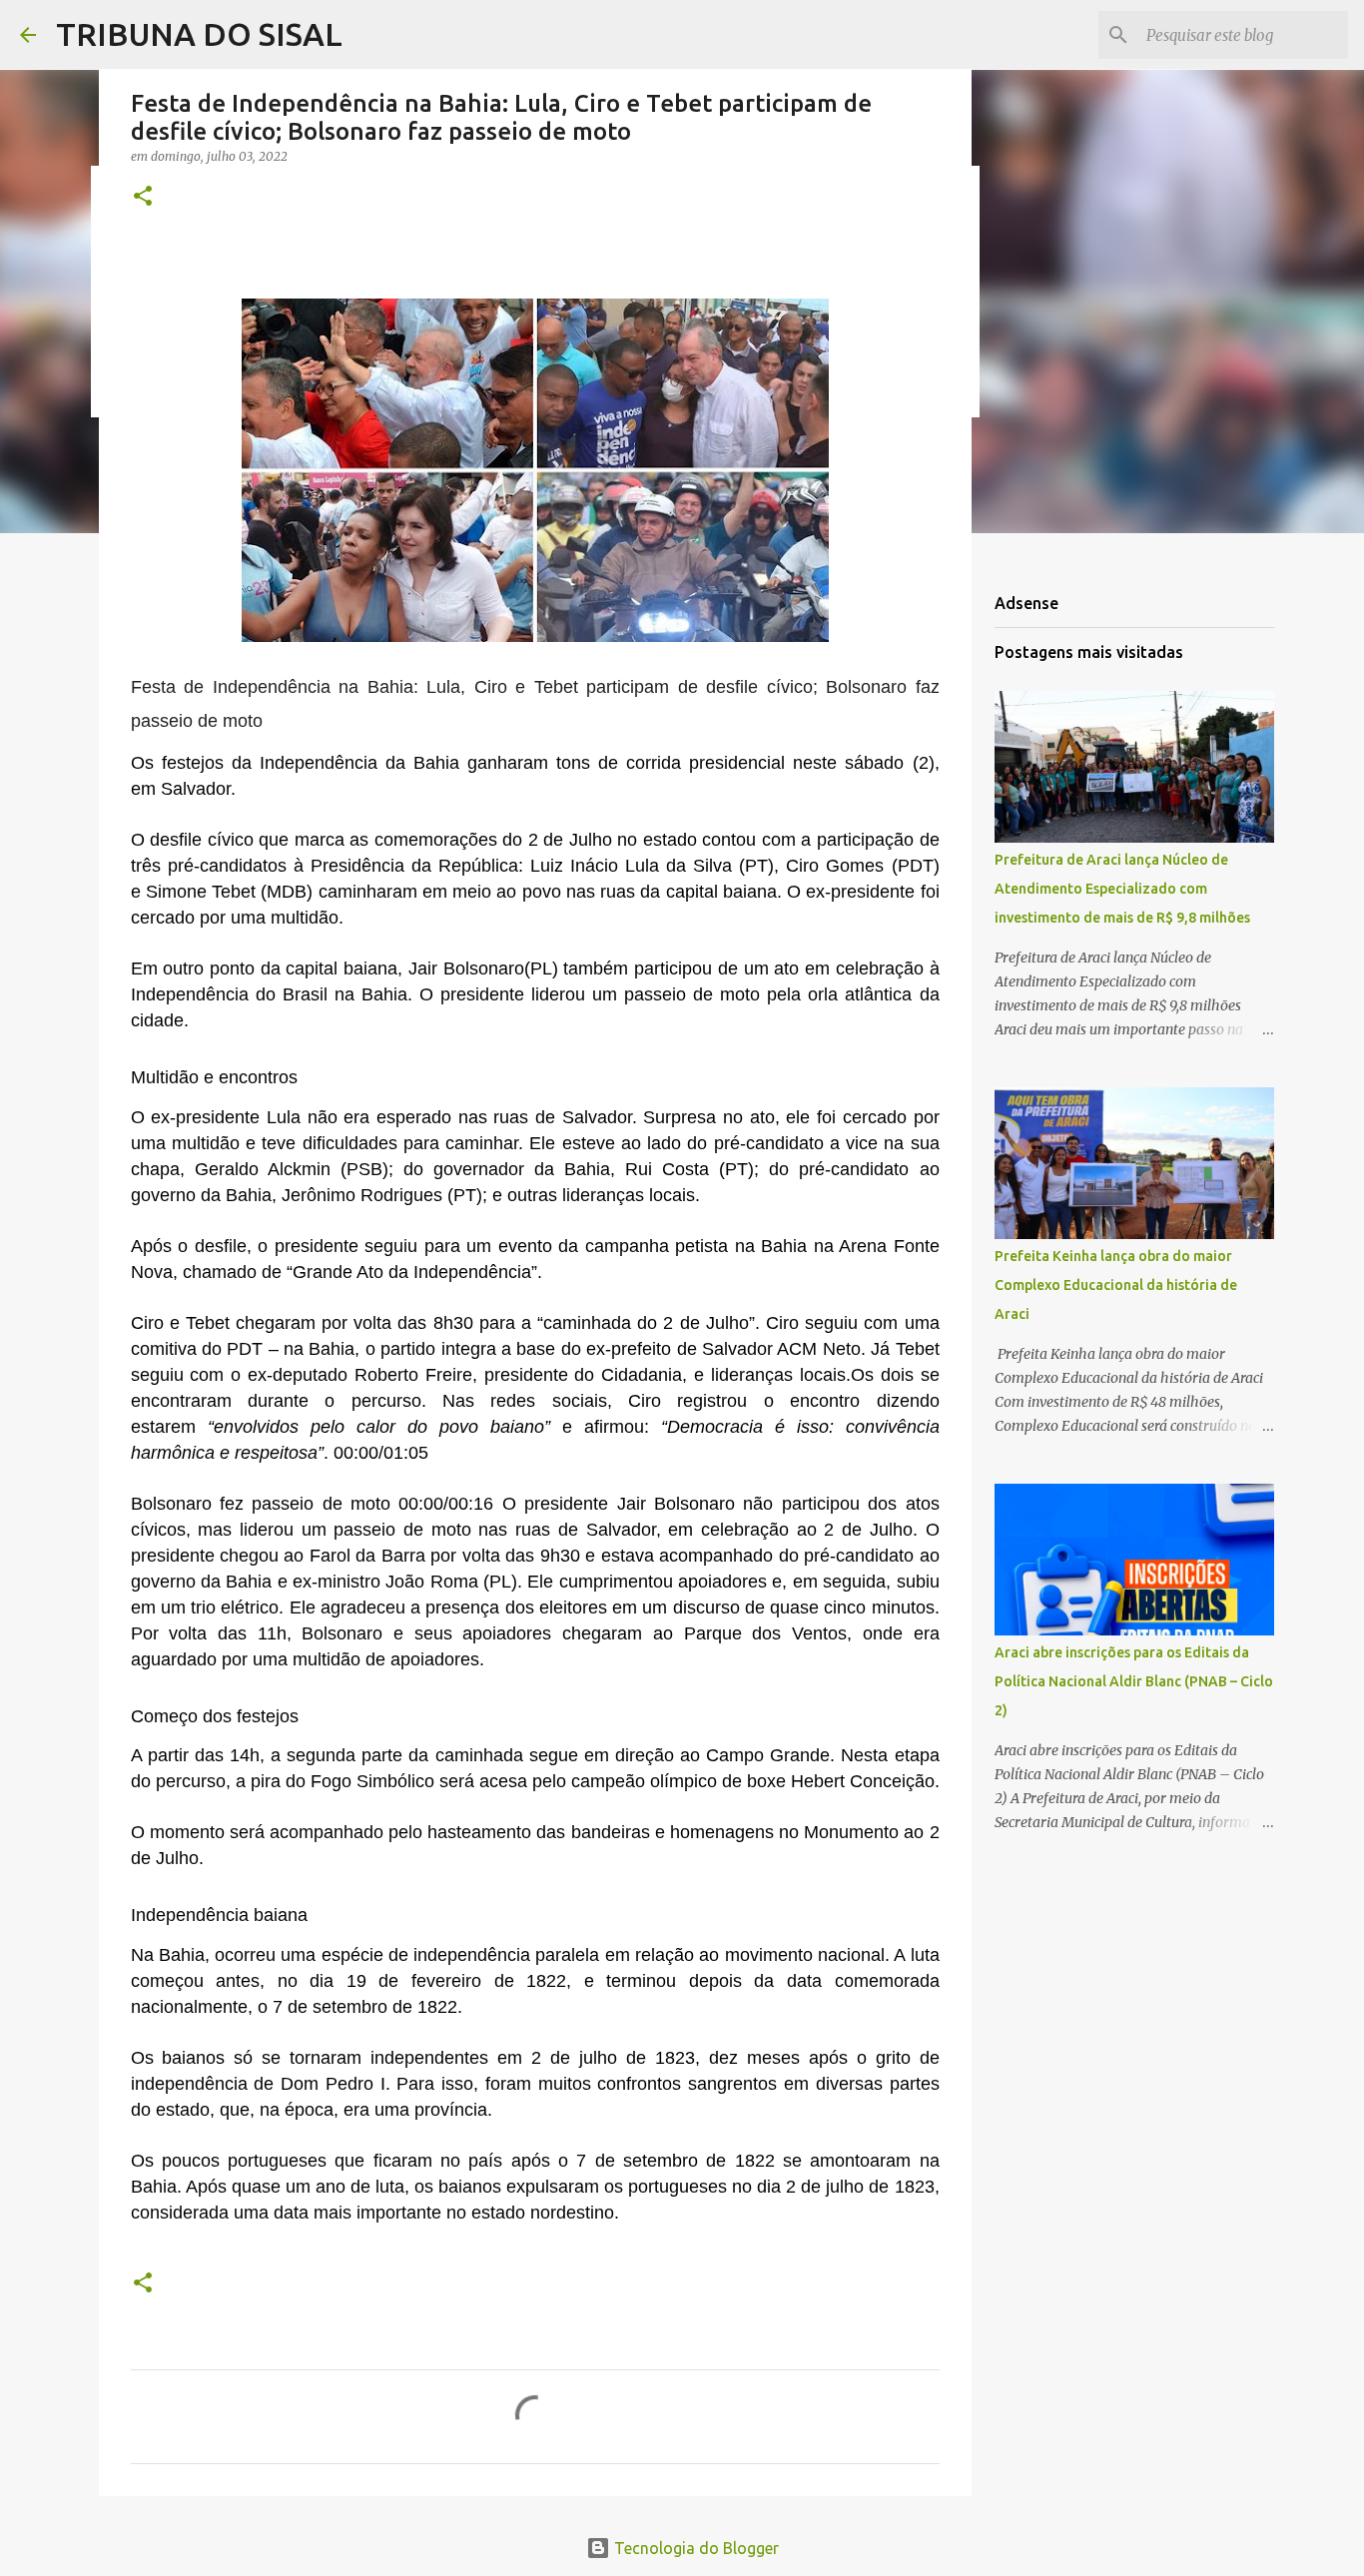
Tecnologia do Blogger (694, 2548)
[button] (143, 197)
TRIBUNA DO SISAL (199, 34)
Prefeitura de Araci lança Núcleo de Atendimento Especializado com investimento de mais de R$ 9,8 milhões (1122, 889)
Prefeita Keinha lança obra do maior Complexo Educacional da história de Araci (1116, 1285)
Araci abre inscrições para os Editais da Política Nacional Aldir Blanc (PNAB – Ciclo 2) (1134, 1681)
